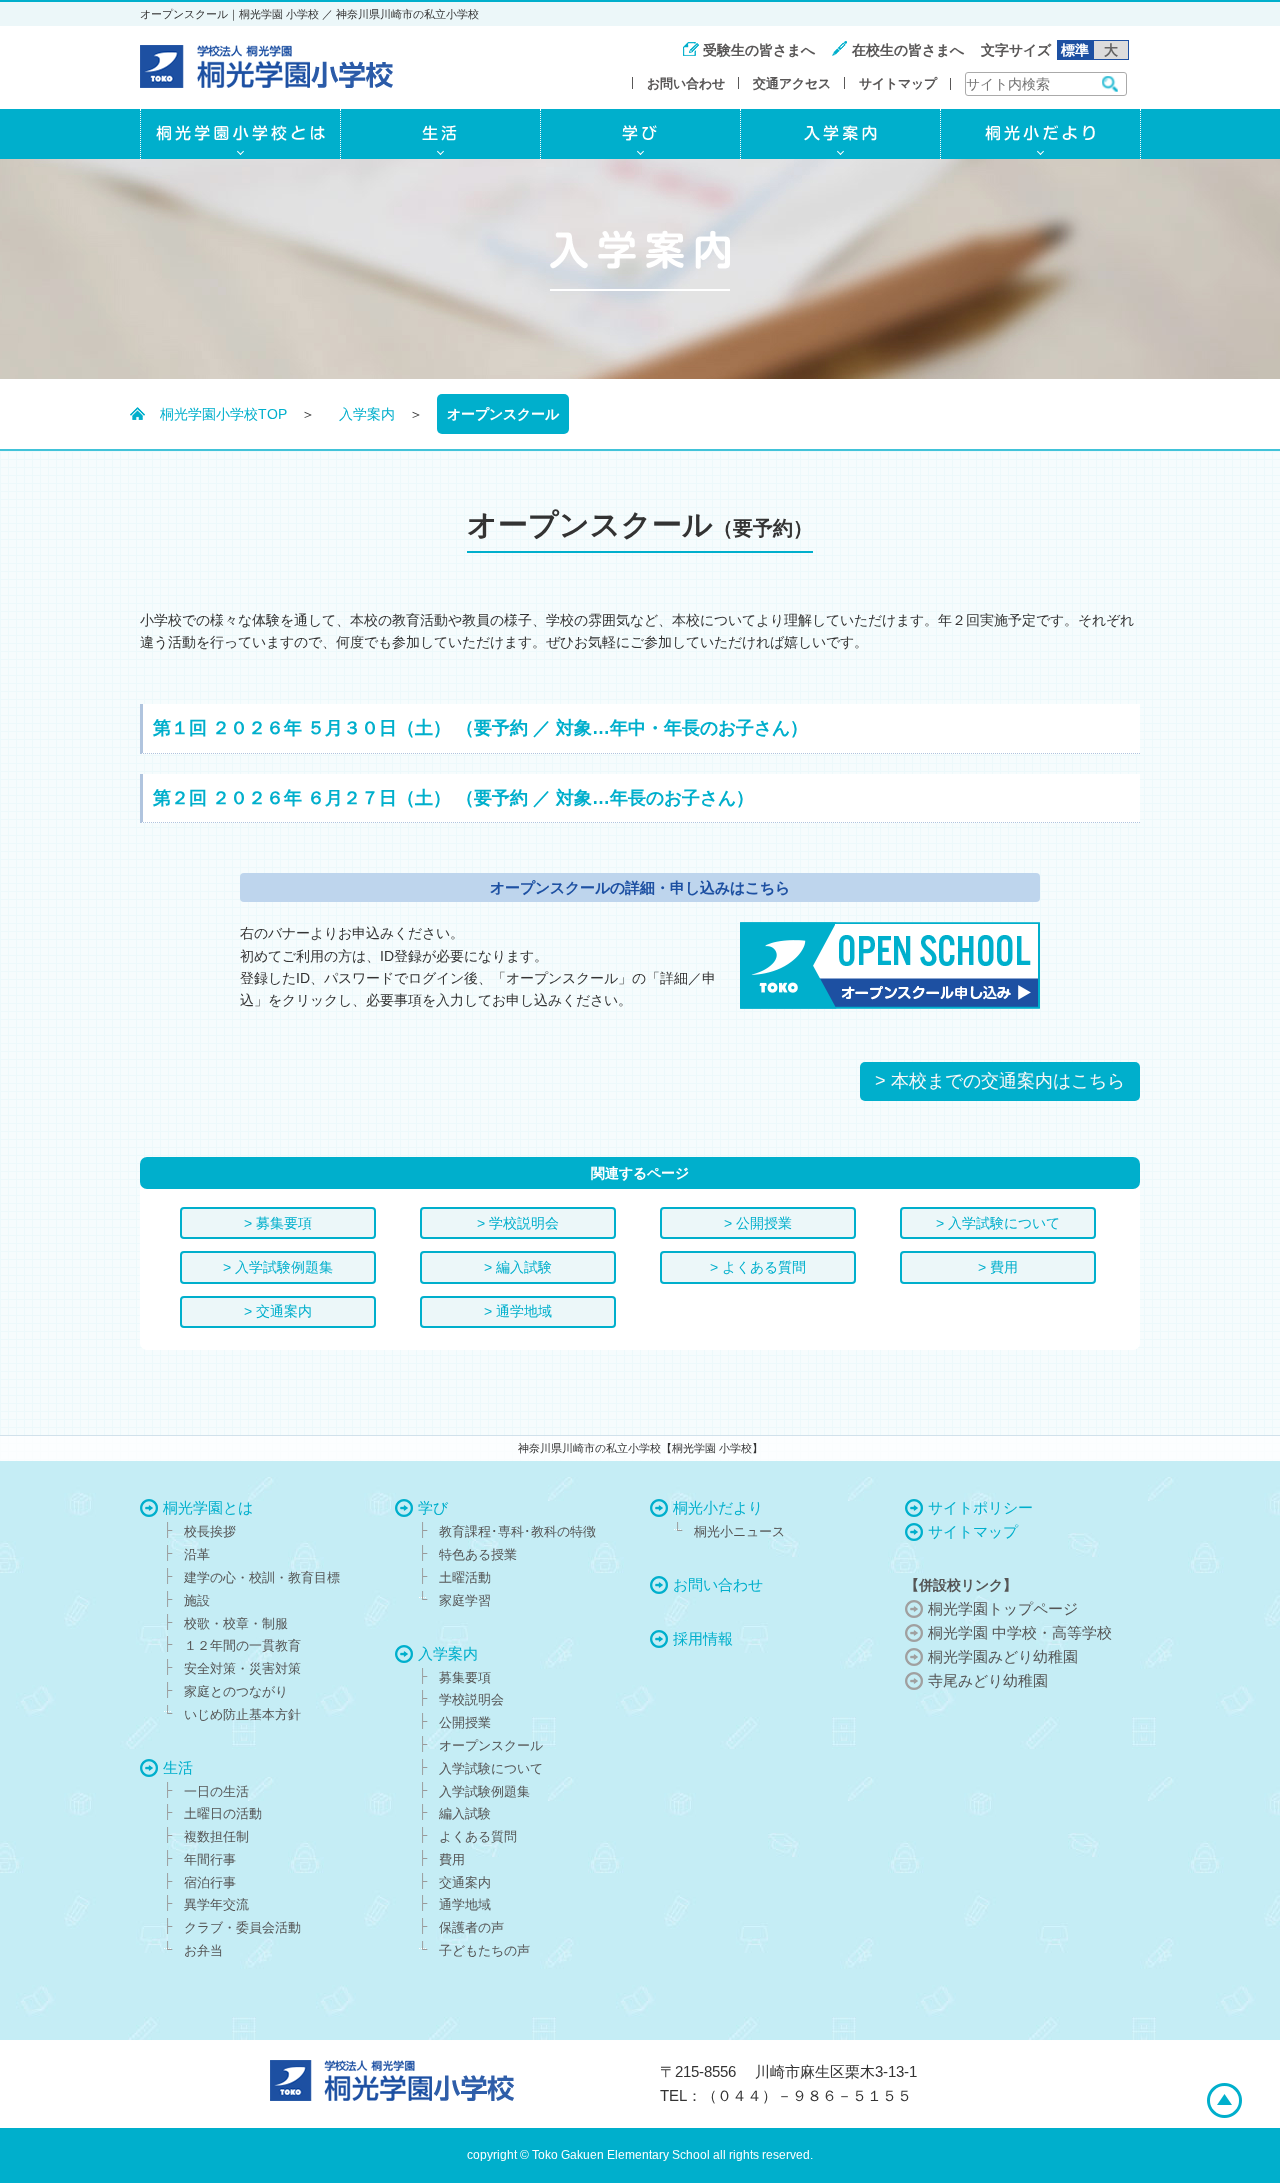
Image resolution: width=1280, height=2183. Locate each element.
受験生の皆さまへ (759, 50)
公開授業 (465, 1722)
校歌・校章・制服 (236, 1623)
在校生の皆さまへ (908, 50)
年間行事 (210, 1859)
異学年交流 (216, 1904)
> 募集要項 (278, 1223)
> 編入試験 (518, 1267)
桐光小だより (718, 1507)
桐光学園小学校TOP (223, 414)
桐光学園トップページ (1003, 1608)
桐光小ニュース (739, 1531)
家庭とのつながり (236, 1691)
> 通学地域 (518, 1311)
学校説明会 (471, 1699)
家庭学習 (465, 1600)
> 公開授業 (758, 1223)
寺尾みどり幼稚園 (988, 1680)
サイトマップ (898, 83)
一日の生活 (216, 1791)
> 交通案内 (278, 1311)
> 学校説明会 (518, 1223)
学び (433, 1507)
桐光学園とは (208, 1507)
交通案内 (465, 1882)
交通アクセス (792, 83)
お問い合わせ (686, 83)
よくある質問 (478, 1836)
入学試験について (491, 1768)
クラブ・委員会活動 (242, 1927)
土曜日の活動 (223, 1813)
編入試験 (465, 1813)
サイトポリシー (980, 1507)
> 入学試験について (998, 1223)
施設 (197, 1600)
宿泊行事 (210, 1882)
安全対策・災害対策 (242, 1668)
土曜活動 (465, 1577)
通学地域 (465, 1904)
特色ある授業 (478, 1554)
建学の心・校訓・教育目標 (262, 1577)
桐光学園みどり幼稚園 (1003, 1656)
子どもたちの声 (484, 1950)
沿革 (197, 1554)
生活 (178, 1767)
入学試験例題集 (484, 1791)
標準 (1075, 50)
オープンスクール (491, 1745)
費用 (452, 1859)
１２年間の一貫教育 (242, 1645)
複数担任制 (216, 1836)
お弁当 (203, 1950)
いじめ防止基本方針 (242, 1714)
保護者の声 (471, 1927)
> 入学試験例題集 (278, 1267)
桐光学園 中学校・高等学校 (1020, 1632)
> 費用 (998, 1267)
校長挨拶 (210, 1531)
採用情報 (703, 1638)
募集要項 (465, 1677)
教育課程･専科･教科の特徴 (517, 1531)
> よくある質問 (758, 1267)
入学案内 (367, 414)
